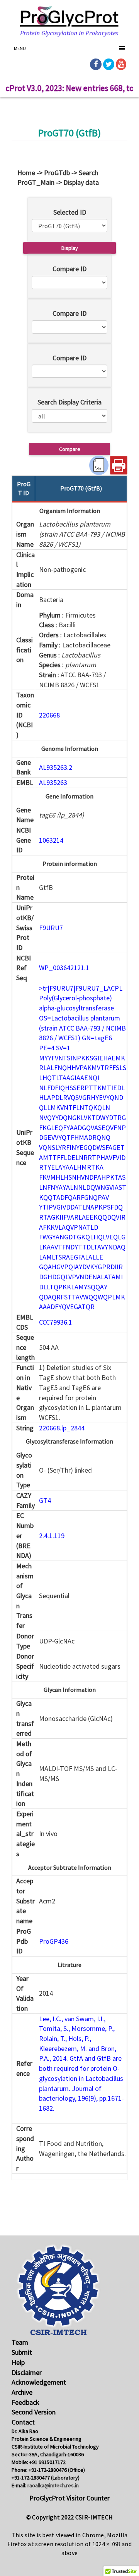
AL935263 (53, 782)
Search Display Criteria (69, 402)
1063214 (51, 840)
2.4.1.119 (52, 1536)
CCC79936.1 (56, 1322)
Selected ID (70, 212)
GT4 (45, 1500)
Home (26, 173)
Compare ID (69, 269)
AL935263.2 (56, 767)
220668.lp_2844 (62, 1428)
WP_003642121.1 (64, 968)
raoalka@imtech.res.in (53, 2485)
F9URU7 (51, 928)
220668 (49, 715)
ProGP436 (54, 1941)
